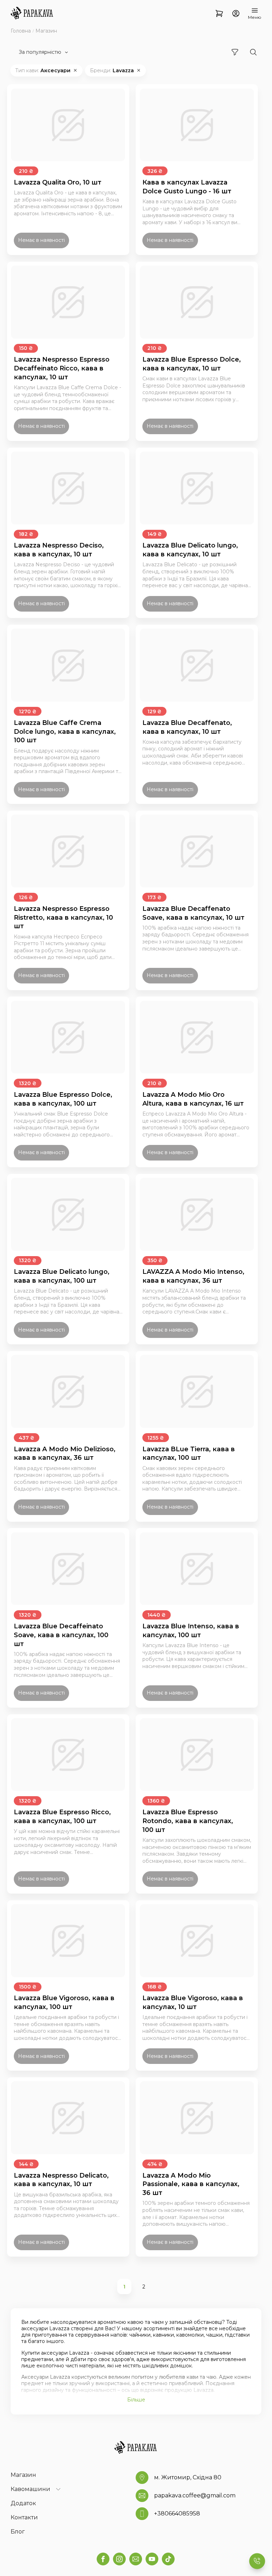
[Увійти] (236, 14)
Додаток (23, 2503)
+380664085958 (177, 2513)
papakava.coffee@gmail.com (195, 2495)
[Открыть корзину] (219, 14)
